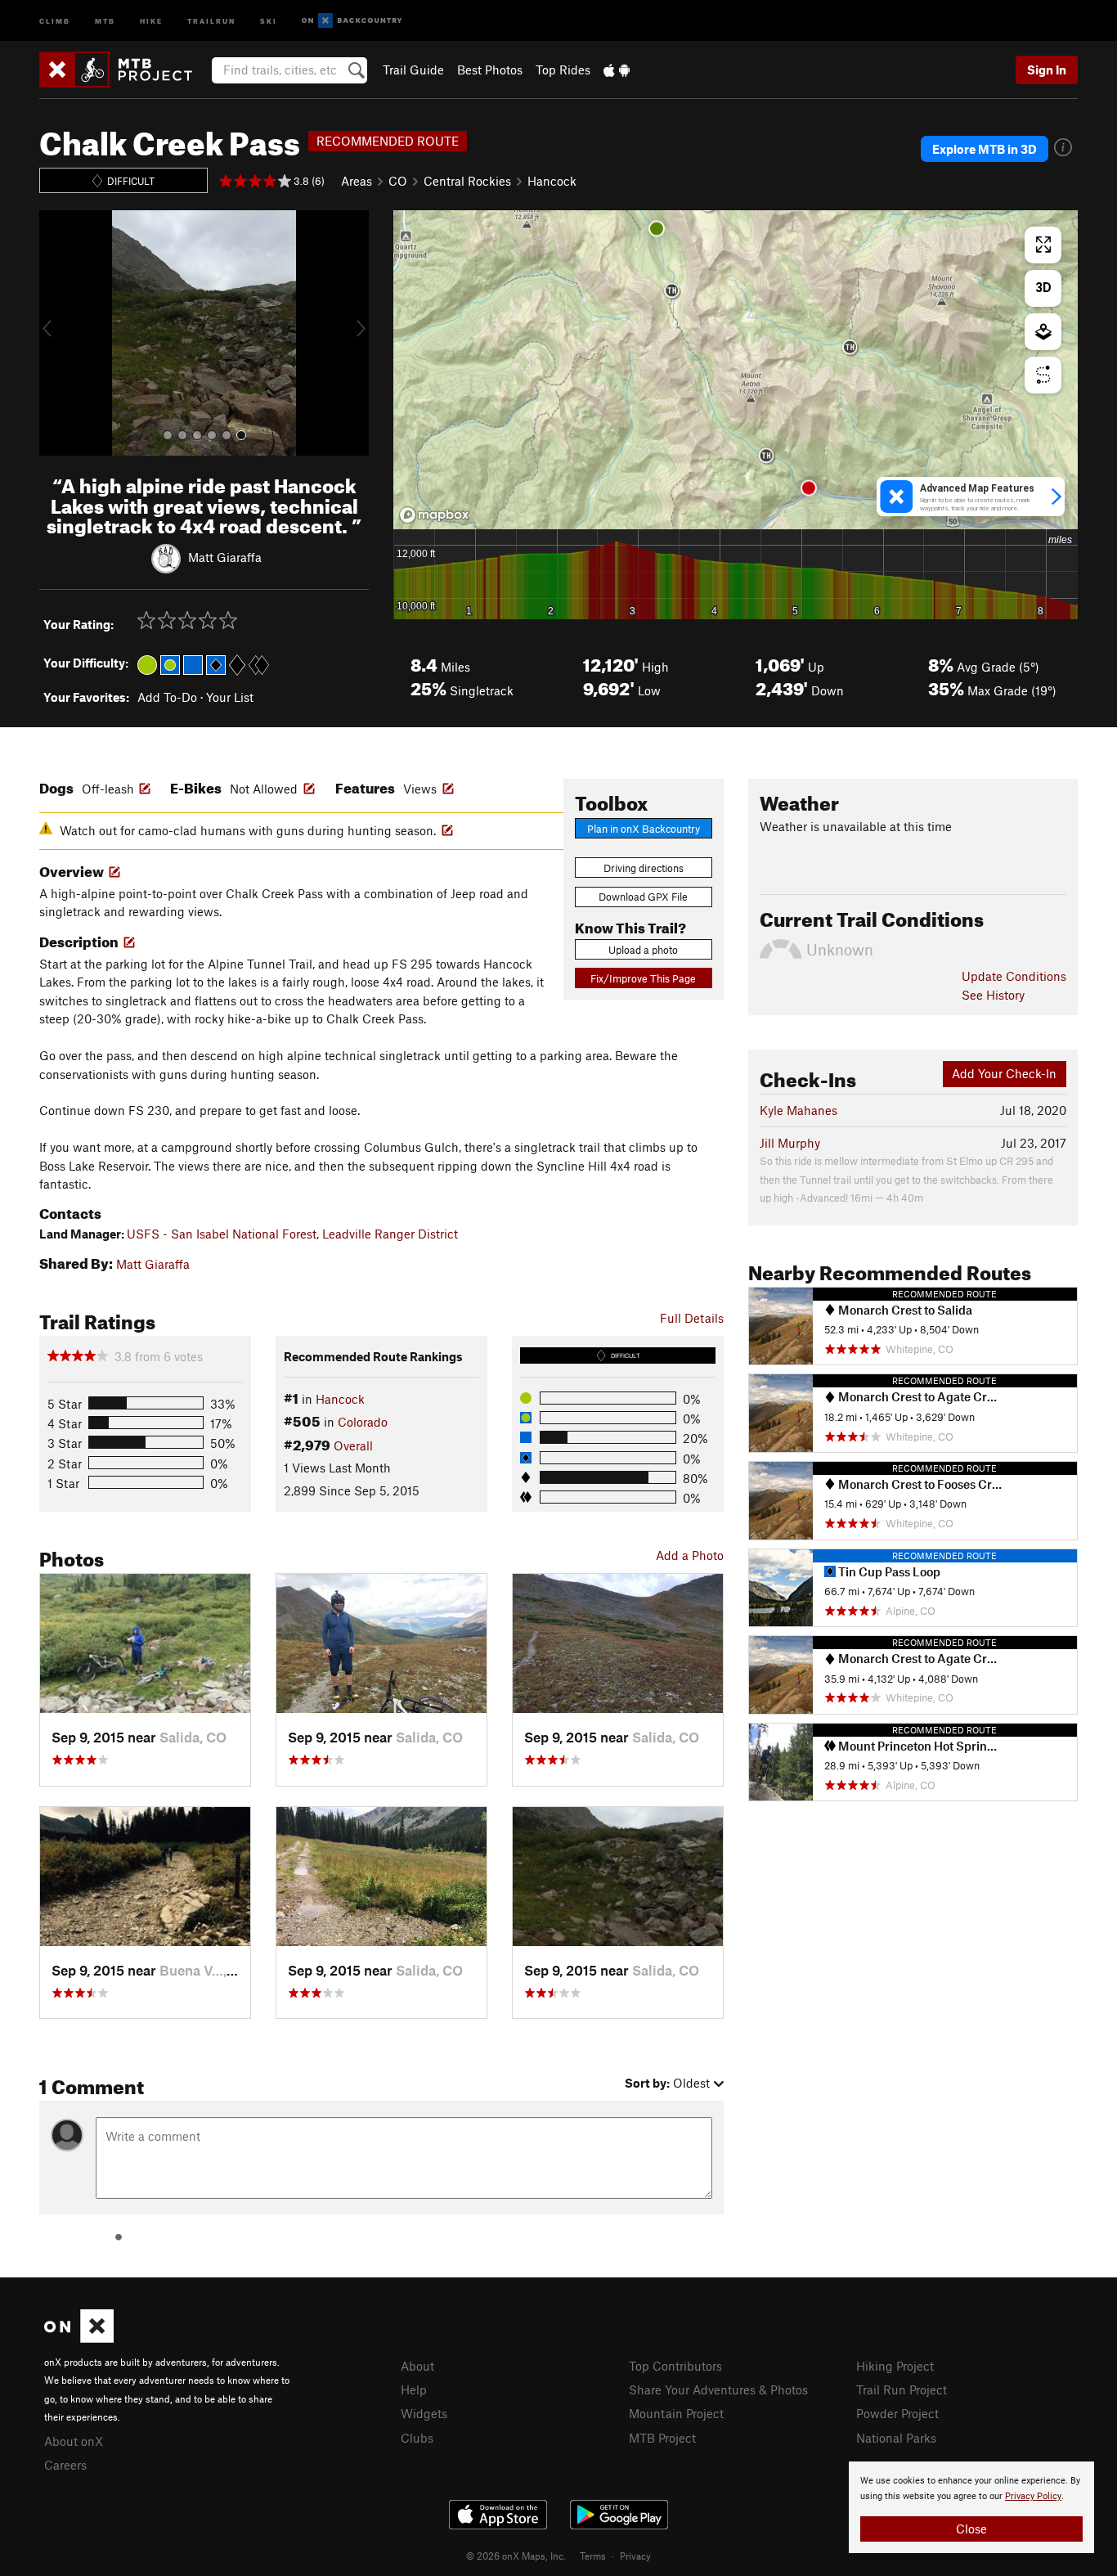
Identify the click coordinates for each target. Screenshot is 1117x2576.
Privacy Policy (1033, 2496)
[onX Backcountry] (352, 21)
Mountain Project (676, 2413)
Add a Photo (690, 1555)
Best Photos (490, 70)
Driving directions (644, 868)
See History (993, 995)
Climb (55, 20)
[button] (56, 333)
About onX (74, 2441)
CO (398, 181)
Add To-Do (167, 697)
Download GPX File (643, 897)
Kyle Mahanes (798, 1110)
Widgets (424, 2413)
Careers (65, 2465)
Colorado (363, 1422)
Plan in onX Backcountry (644, 829)
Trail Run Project (902, 2389)
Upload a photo (643, 950)
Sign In (1047, 70)
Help (414, 2389)
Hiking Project (895, 2366)
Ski (269, 20)
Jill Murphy (790, 1143)
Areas (357, 181)
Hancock (552, 181)
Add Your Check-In (1004, 1073)
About (417, 2366)
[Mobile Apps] (617, 70)
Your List (230, 697)
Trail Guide (413, 70)
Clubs (417, 2438)
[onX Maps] (79, 2338)
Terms (593, 2556)
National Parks (896, 2438)
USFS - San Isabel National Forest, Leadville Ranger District (292, 1234)
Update (1014, 976)
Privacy (635, 2556)
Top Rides (563, 70)
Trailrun (211, 20)
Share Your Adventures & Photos (718, 2389)
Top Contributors (675, 2366)
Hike (151, 20)
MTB (105, 20)
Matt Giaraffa (225, 557)
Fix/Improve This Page (643, 978)
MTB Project (662, 2438)
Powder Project (897, 2413)
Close (971, 2529)
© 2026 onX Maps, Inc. (516, 2556)
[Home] (124, 70)
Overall (353, 1445)
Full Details (692, 1318)
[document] (971, 2507)
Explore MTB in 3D (985, 149)
